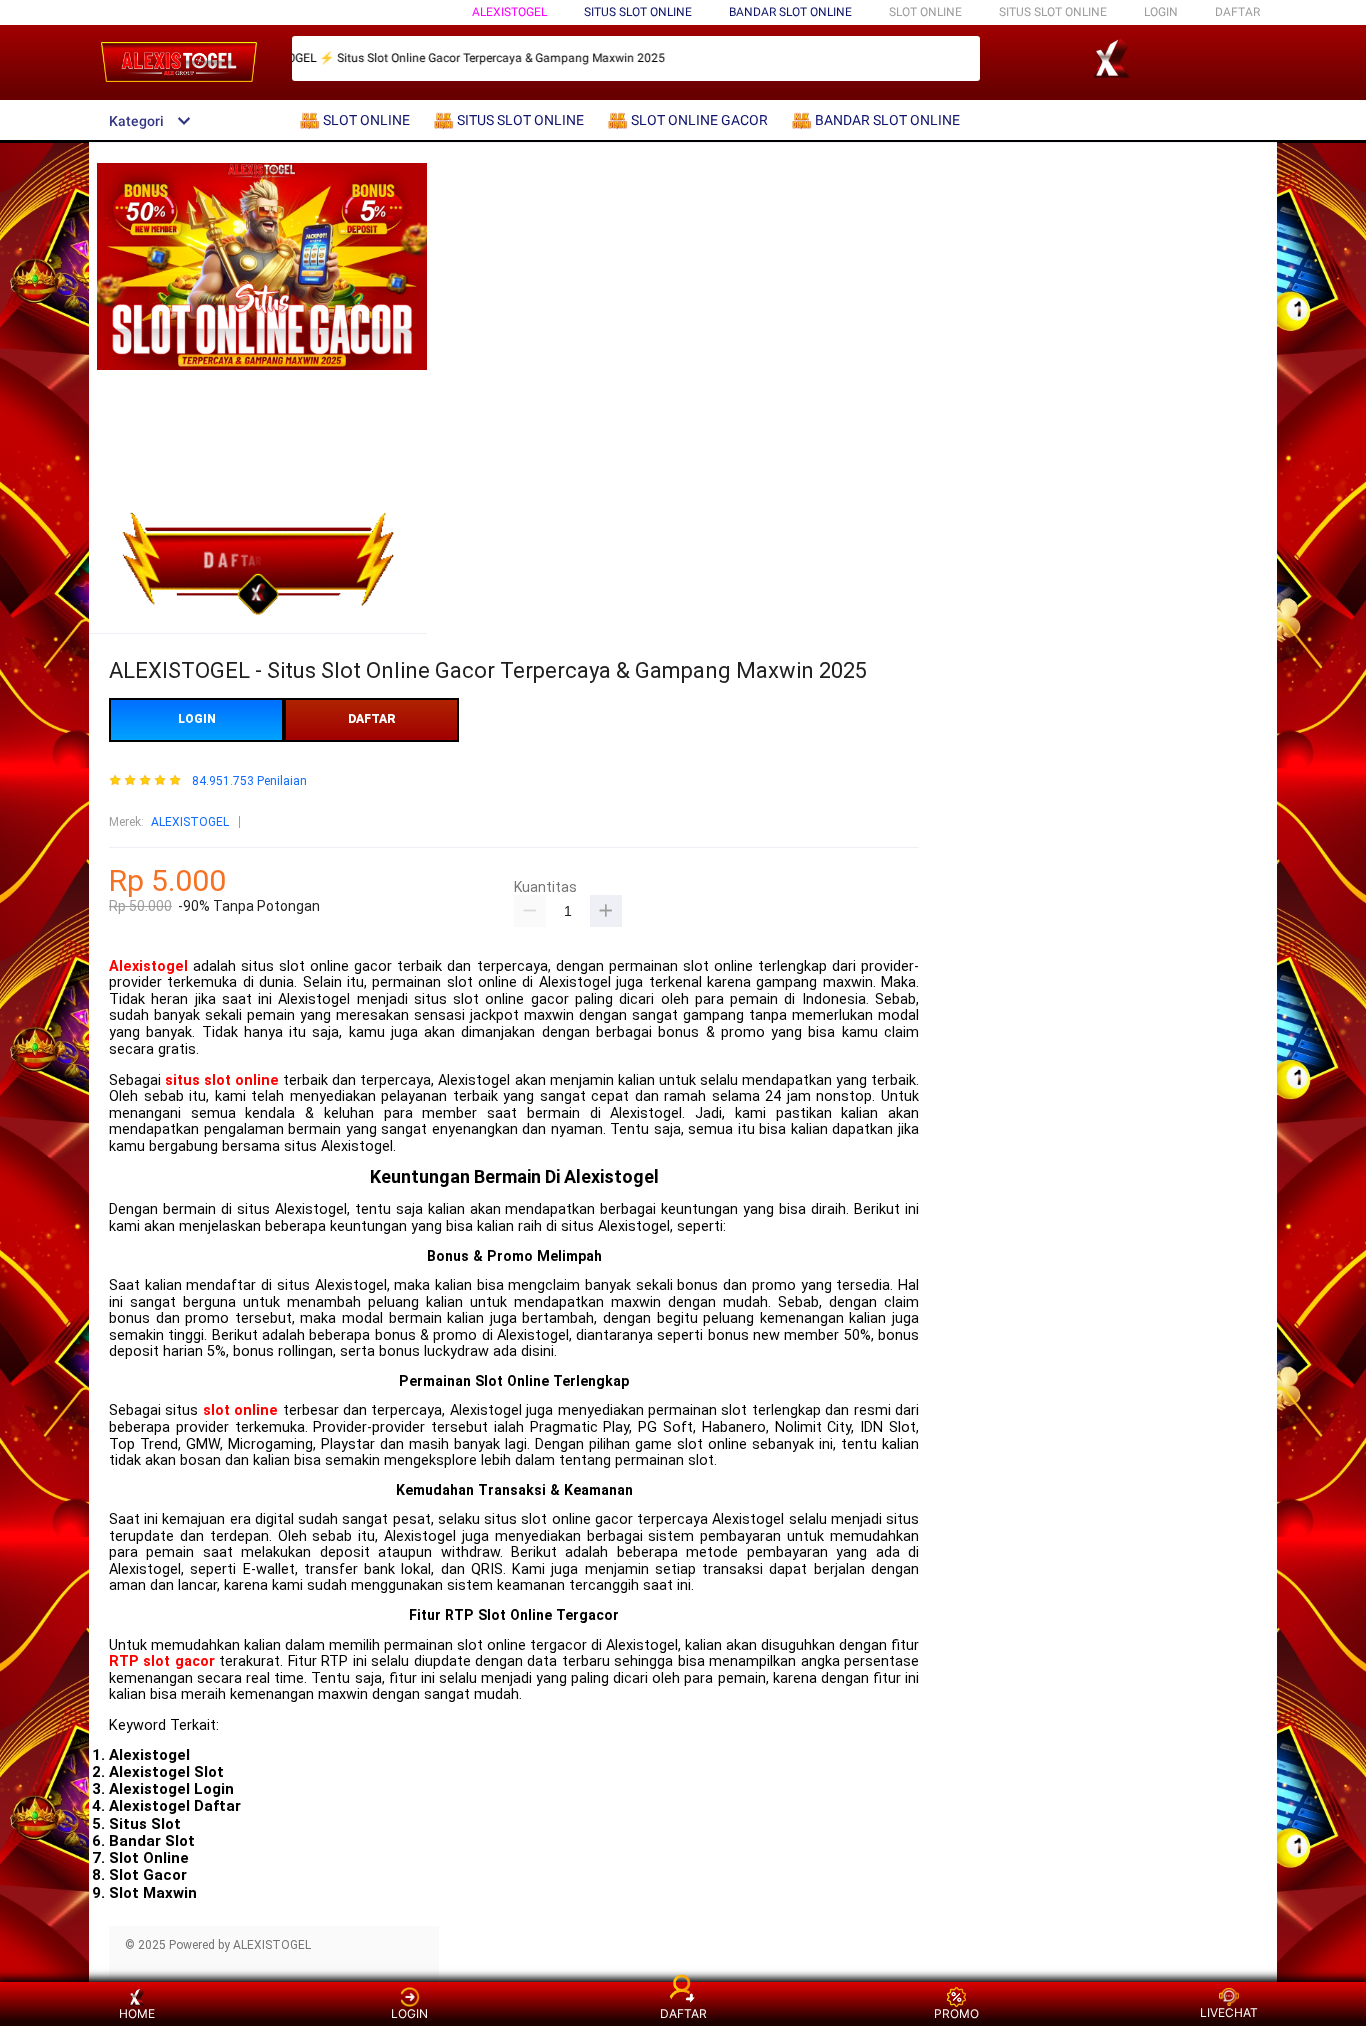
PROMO (956, 2013)
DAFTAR (1237, 12)
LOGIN (1161, 12)
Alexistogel (148, 966)
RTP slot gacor (162, 1661)
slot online (240, 1410)
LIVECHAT (1229, 2012)
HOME (137, 2013)
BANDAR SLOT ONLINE (790, 12)
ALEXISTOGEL (509, 12)
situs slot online (222, 1080)
